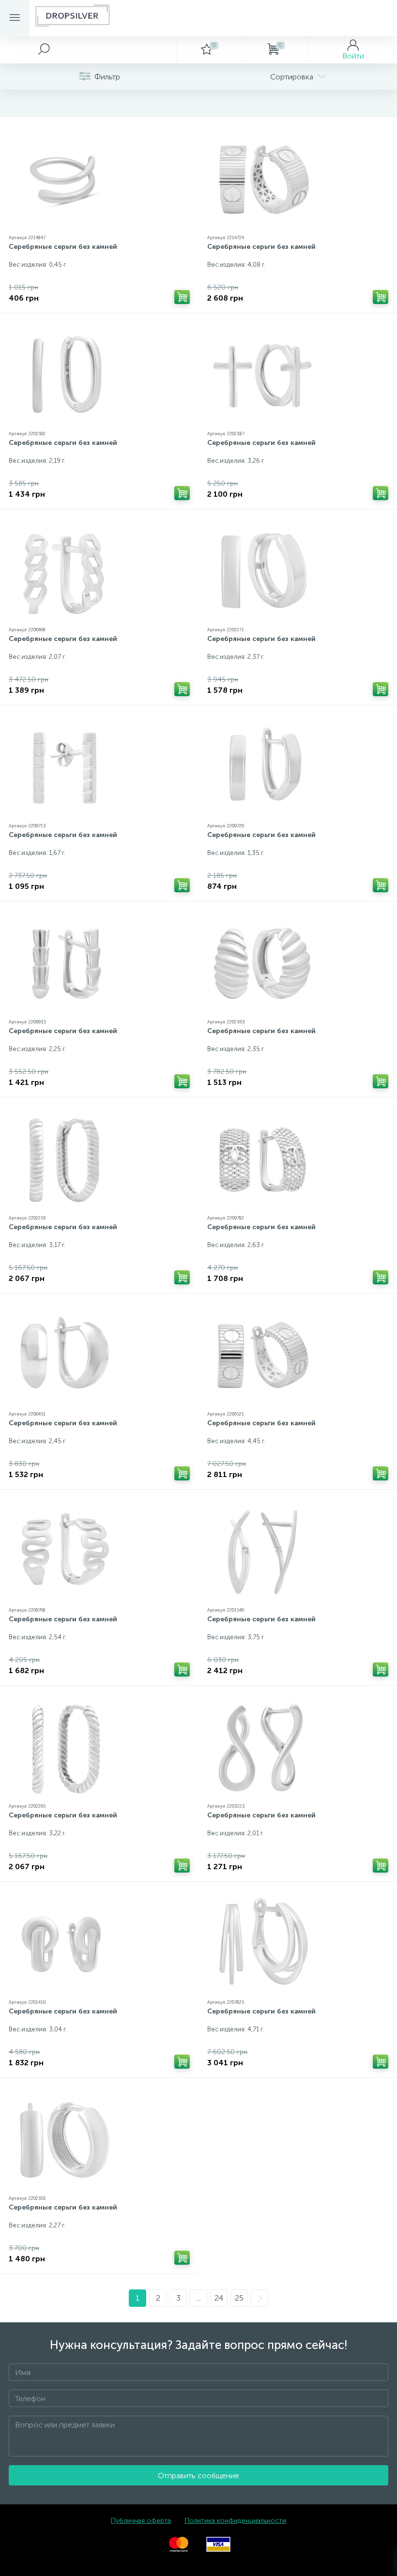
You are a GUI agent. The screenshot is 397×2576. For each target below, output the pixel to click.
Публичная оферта (141, 2521)
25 (239, 2298)
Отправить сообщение (198, 2476)
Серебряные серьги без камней (63, 247)
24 (219, 2298)
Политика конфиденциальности (235, 2521)
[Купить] (182, 297)
